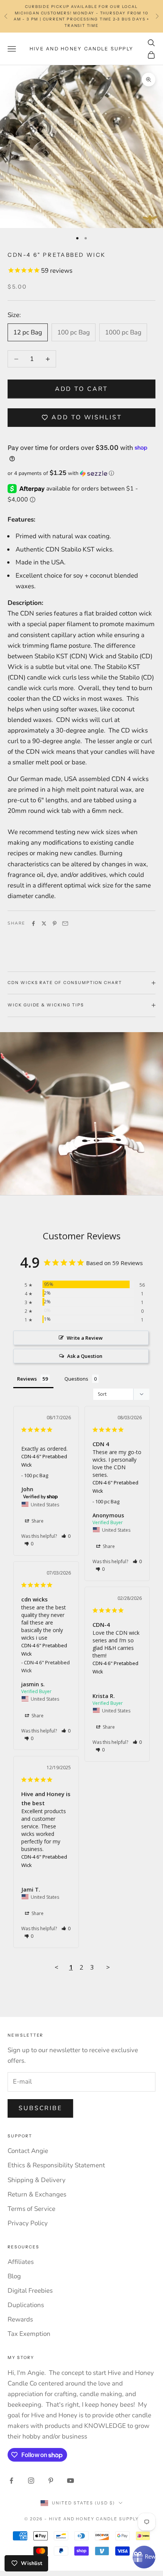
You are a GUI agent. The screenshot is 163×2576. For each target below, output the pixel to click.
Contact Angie (28, 2151)
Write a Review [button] (85, 1338)
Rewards (20, 2319)
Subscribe (40, 2108)
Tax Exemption (29, 2334)
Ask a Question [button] (85, 1356)
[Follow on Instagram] (31, 2481)
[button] (81, 473)
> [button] (108, 1967)
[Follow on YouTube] (71, 2481)
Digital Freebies (30, 2291)
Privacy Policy (28, 2223)
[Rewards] (144, 2557)
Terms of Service (31, 2209)
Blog (14, 2276)
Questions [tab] (76, 1379)
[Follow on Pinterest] (51, 2481)
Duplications (26, 2305)
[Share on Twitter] (44, 923)
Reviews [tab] (27, 1379)
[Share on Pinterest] (55, 923)
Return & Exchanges (37, 2194)
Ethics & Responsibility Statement (56, 2165)
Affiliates (21, 2262)
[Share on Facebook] (33, 923)
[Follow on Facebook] (11, 2481)
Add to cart (82, 389)
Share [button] (37, 1521)
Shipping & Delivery (37, 2180)
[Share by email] (65, 923)
